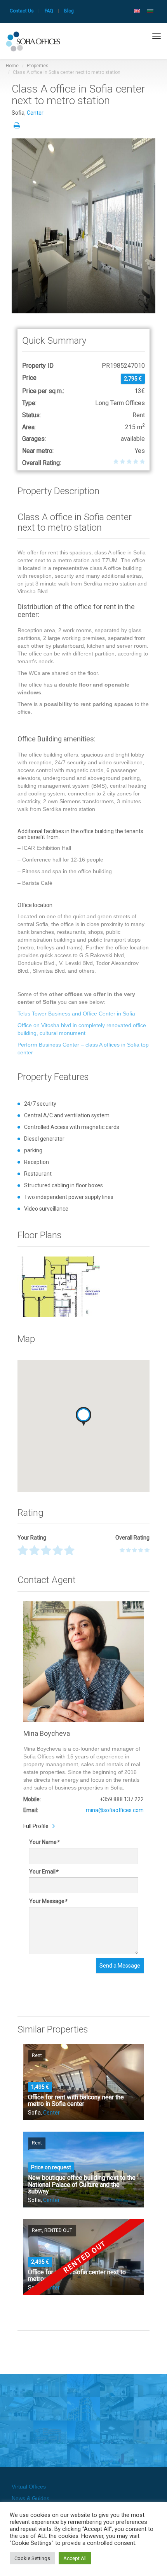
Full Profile (36, 1826)
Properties (38, 66)
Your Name (44, 1842)
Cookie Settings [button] (32, 2558)
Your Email (43, 1872)
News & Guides (30, 2498)
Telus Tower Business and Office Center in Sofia (76, 1014)
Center (35, 113)
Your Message (48, 1901)
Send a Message (120, 1966)
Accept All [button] (75, 2558)
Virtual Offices (29, 2487)
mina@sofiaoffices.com (115, 1810)
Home (12, 66)
